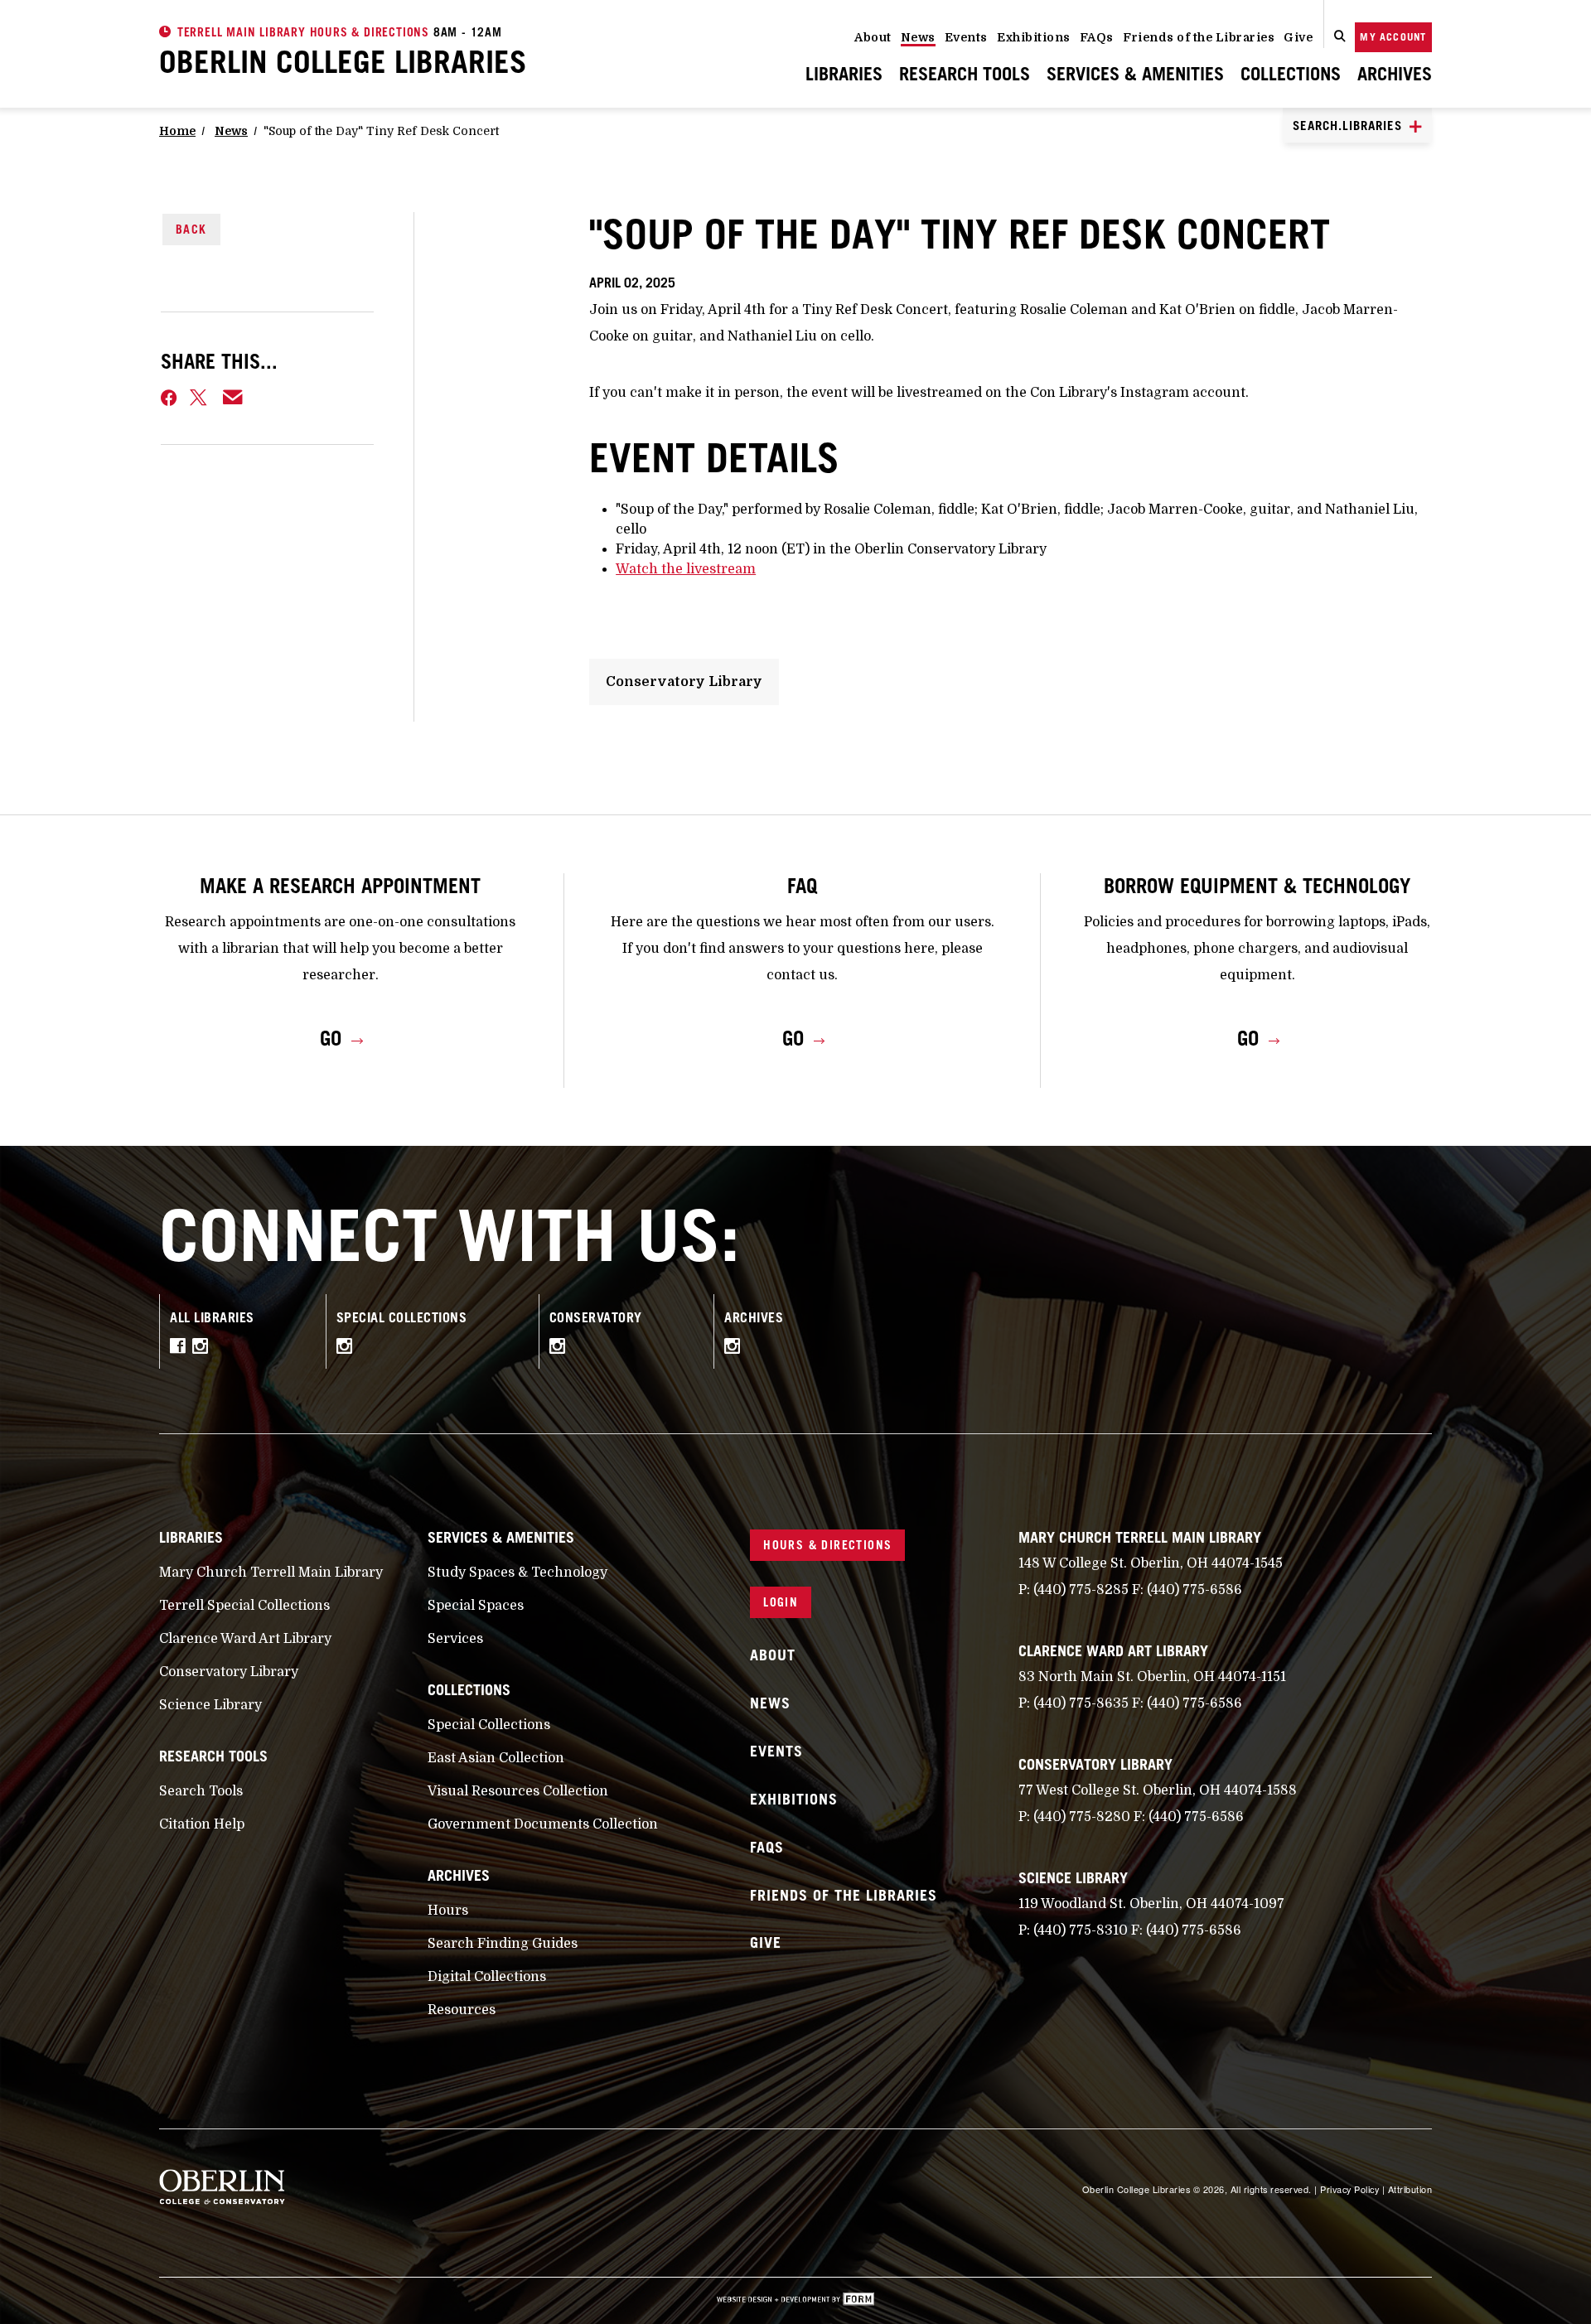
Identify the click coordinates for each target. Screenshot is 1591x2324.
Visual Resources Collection (518, 1791)
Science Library (210, 1705)
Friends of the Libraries (1199, 37)
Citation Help (202, 1824)
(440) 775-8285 (1081, 1590)
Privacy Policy (1349, 2189)
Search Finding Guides (503, 1944)
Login (781, 1602)
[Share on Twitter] (200, 398)
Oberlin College (343, 61)
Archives (1395, 74)
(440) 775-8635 (1081, 1703)
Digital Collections (487, 1977)
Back (191, 229)
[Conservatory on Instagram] (561, 1349)
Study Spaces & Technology (517, 1573)
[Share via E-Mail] (233, 398)
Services (455, 1639)
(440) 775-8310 (1081, 1930)
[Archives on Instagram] (736, 1349)
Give (1298, 37)
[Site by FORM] (795, 2301)
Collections (1291, 74)
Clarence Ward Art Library (245, 1639)
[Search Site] (1340, 37)
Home (177, 131)
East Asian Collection (496, 1758)
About (873, 37)
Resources (462, 2010)
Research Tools (965, 74)
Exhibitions (1034, 37)
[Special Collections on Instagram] (348, 1349)
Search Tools (201, 1791)
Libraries (844, 74)
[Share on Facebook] (169, 398)
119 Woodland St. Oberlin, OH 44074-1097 (1151, 1904)
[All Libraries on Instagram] (204, 1349)
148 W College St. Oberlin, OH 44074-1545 (1151, 1563)
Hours (448, 1911)
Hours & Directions (827, 1545)
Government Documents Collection (543, 1824)
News (918, 37)
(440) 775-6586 (1194, 1590)
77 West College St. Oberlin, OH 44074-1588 (1158, 1790)
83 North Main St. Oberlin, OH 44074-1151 (1152, 1677)
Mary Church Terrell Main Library (271, 1573)
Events (966, 37)
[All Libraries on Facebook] (181, 1349)
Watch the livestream (686, 569)
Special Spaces (476, 1606)
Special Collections (489, 1725)
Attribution (1410, 2189)
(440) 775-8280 (1082, 1817)
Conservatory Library (684, 682)
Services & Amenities (1135, 74)
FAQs (1097, 37)
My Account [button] (1393, 37)
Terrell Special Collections (244, 1606)
